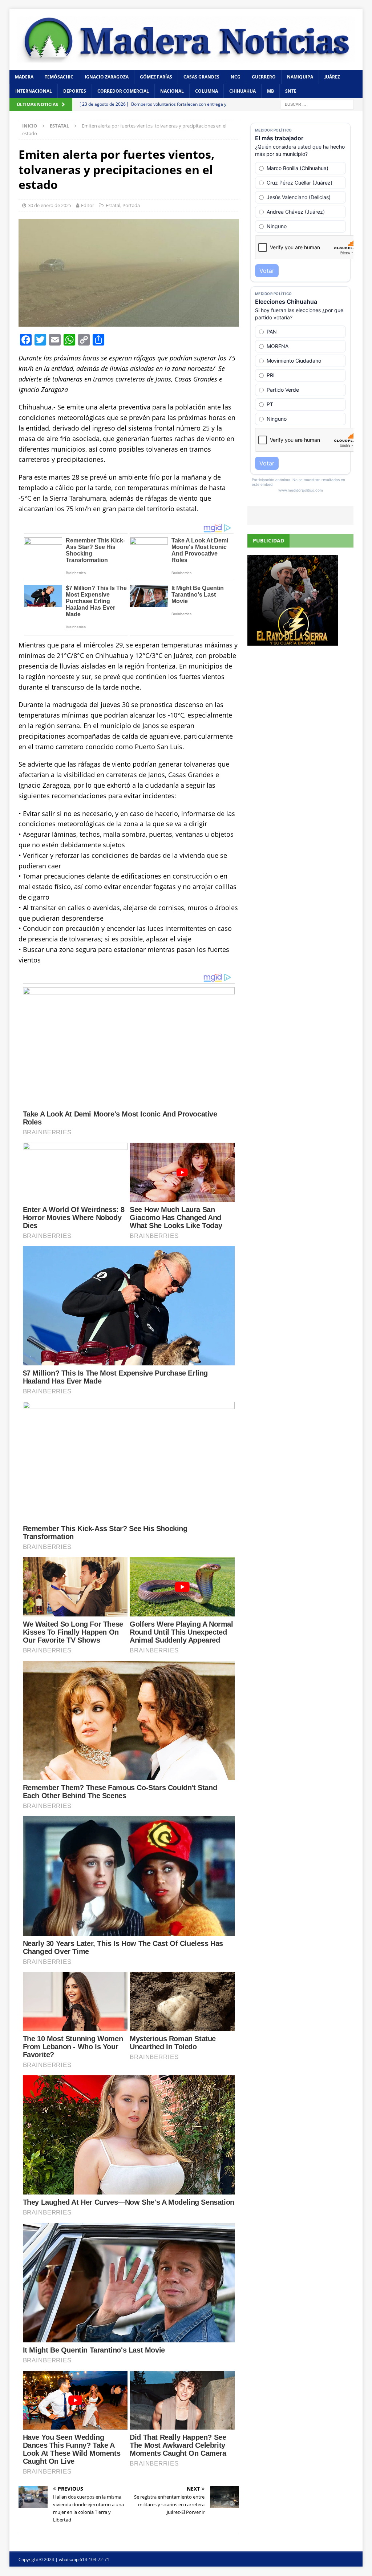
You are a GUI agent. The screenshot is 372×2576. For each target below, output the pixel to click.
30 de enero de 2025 (50, 205)
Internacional (34, 91)
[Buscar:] (317, 104)
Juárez (332, 77)
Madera (24, 77)
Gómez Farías (156, 77)
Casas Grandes (201, 77)
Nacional (172, 91)
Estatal (113, 205)
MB (270, 91)
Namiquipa (300, 77)
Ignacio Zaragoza (107, 77)
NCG (236, 77)
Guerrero (264, 77)
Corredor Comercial (123, 91)
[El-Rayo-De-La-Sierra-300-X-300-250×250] (293, 641)
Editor (88, 205)
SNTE (291, 91)
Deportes (75, 91)
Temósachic (59, 77)
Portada (131, 205)
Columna (207, 91)
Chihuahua (242, 91)
